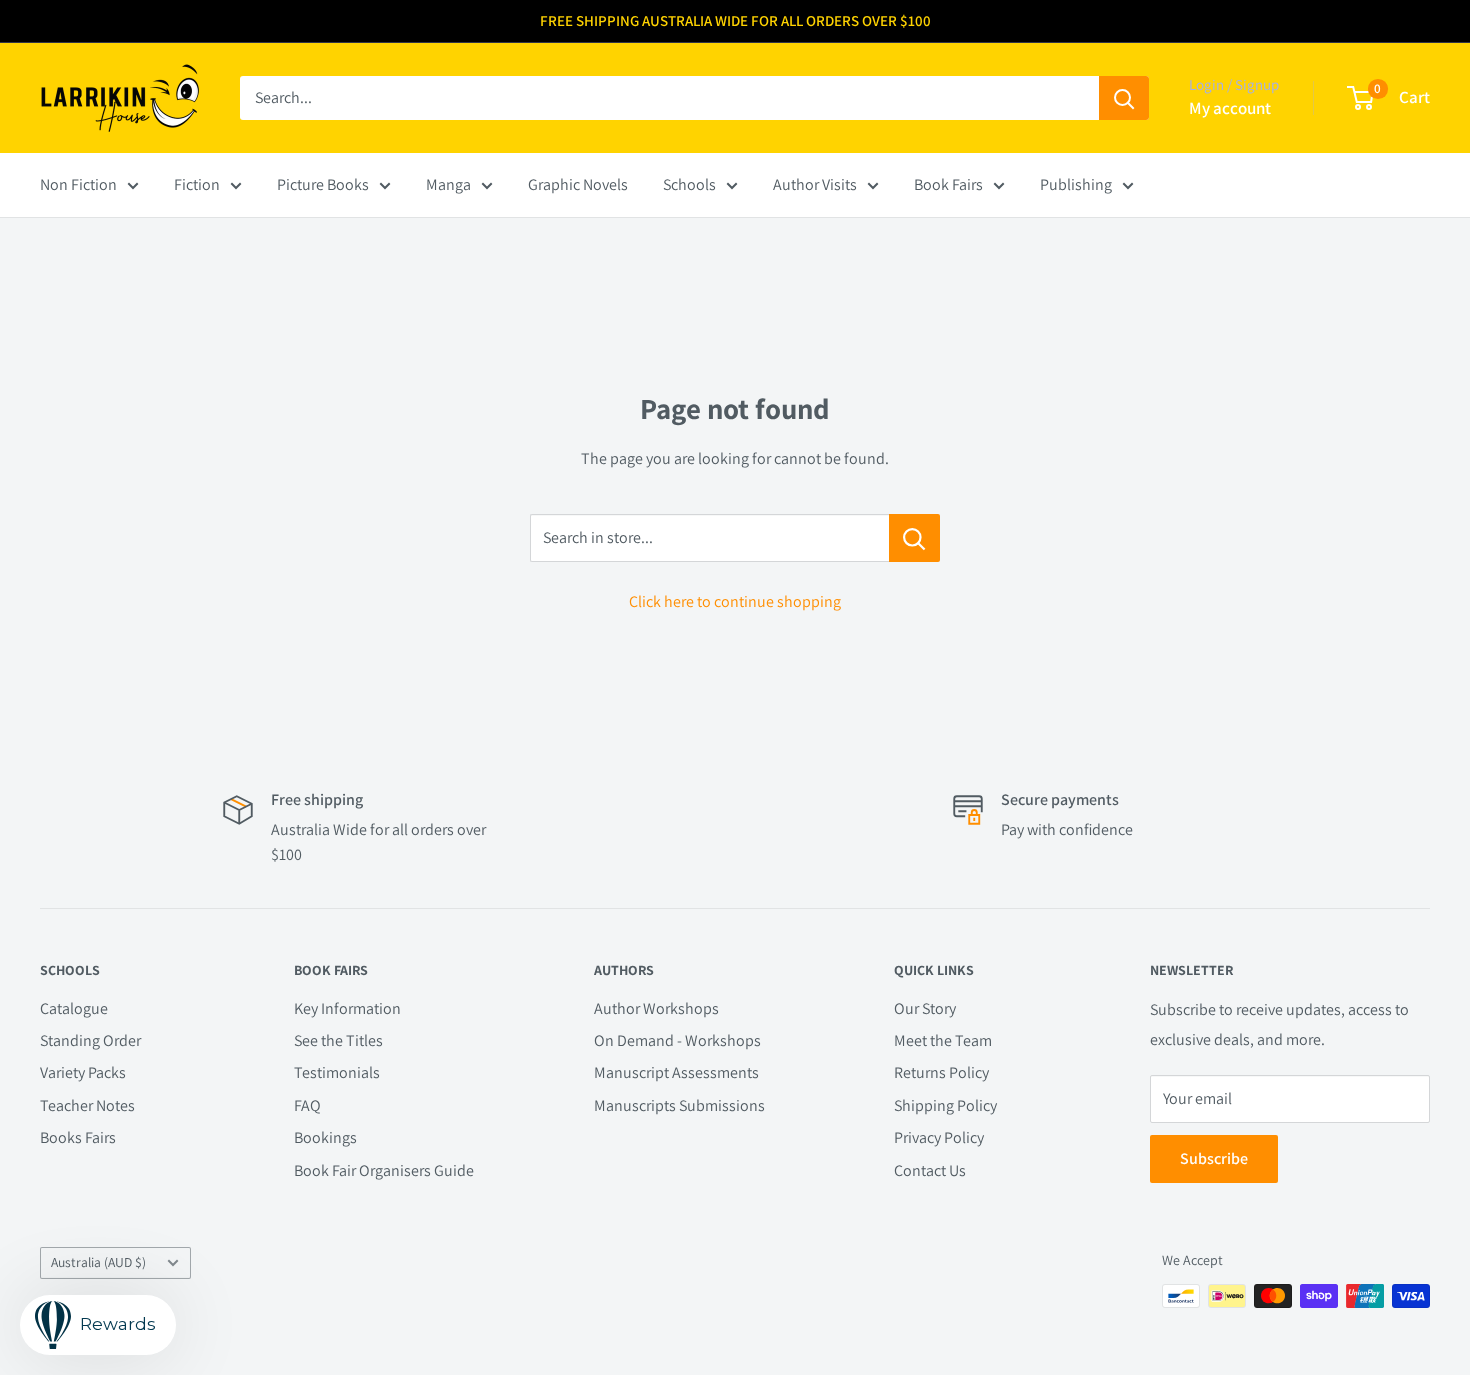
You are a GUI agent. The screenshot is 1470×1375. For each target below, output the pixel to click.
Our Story (925, 1008)
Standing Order (90, 1040)
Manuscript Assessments (676, 1072)
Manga (448, 184)
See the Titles (338, 1040)
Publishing (1076, 184)
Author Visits (815, 184)
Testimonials (337, 1072)
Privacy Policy (939, 1137)
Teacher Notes (87, 1105)
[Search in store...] (914, 538)
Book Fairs (948, 184)
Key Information (347, 1008)
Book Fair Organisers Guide (384, 1170)
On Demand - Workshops (677, 1040)
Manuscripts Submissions (679, 1105)
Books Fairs (78, 1137)
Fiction (197, 184)
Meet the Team (943, 1040)
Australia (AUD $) (98, 1262)
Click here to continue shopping (735, 601)
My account (1230, 108)
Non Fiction (78, 184)
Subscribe (1214, 1158)
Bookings (325, 1137)
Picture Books (323, 184)
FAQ (307, 1105)
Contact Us (930, 1170)
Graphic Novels (578, 184)
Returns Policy (941, 1072)
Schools (689, 184)
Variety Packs (83, 1072)
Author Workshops (656, 1008)
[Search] (1124, 98)
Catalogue (74, 1008)
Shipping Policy (945, 1105)
